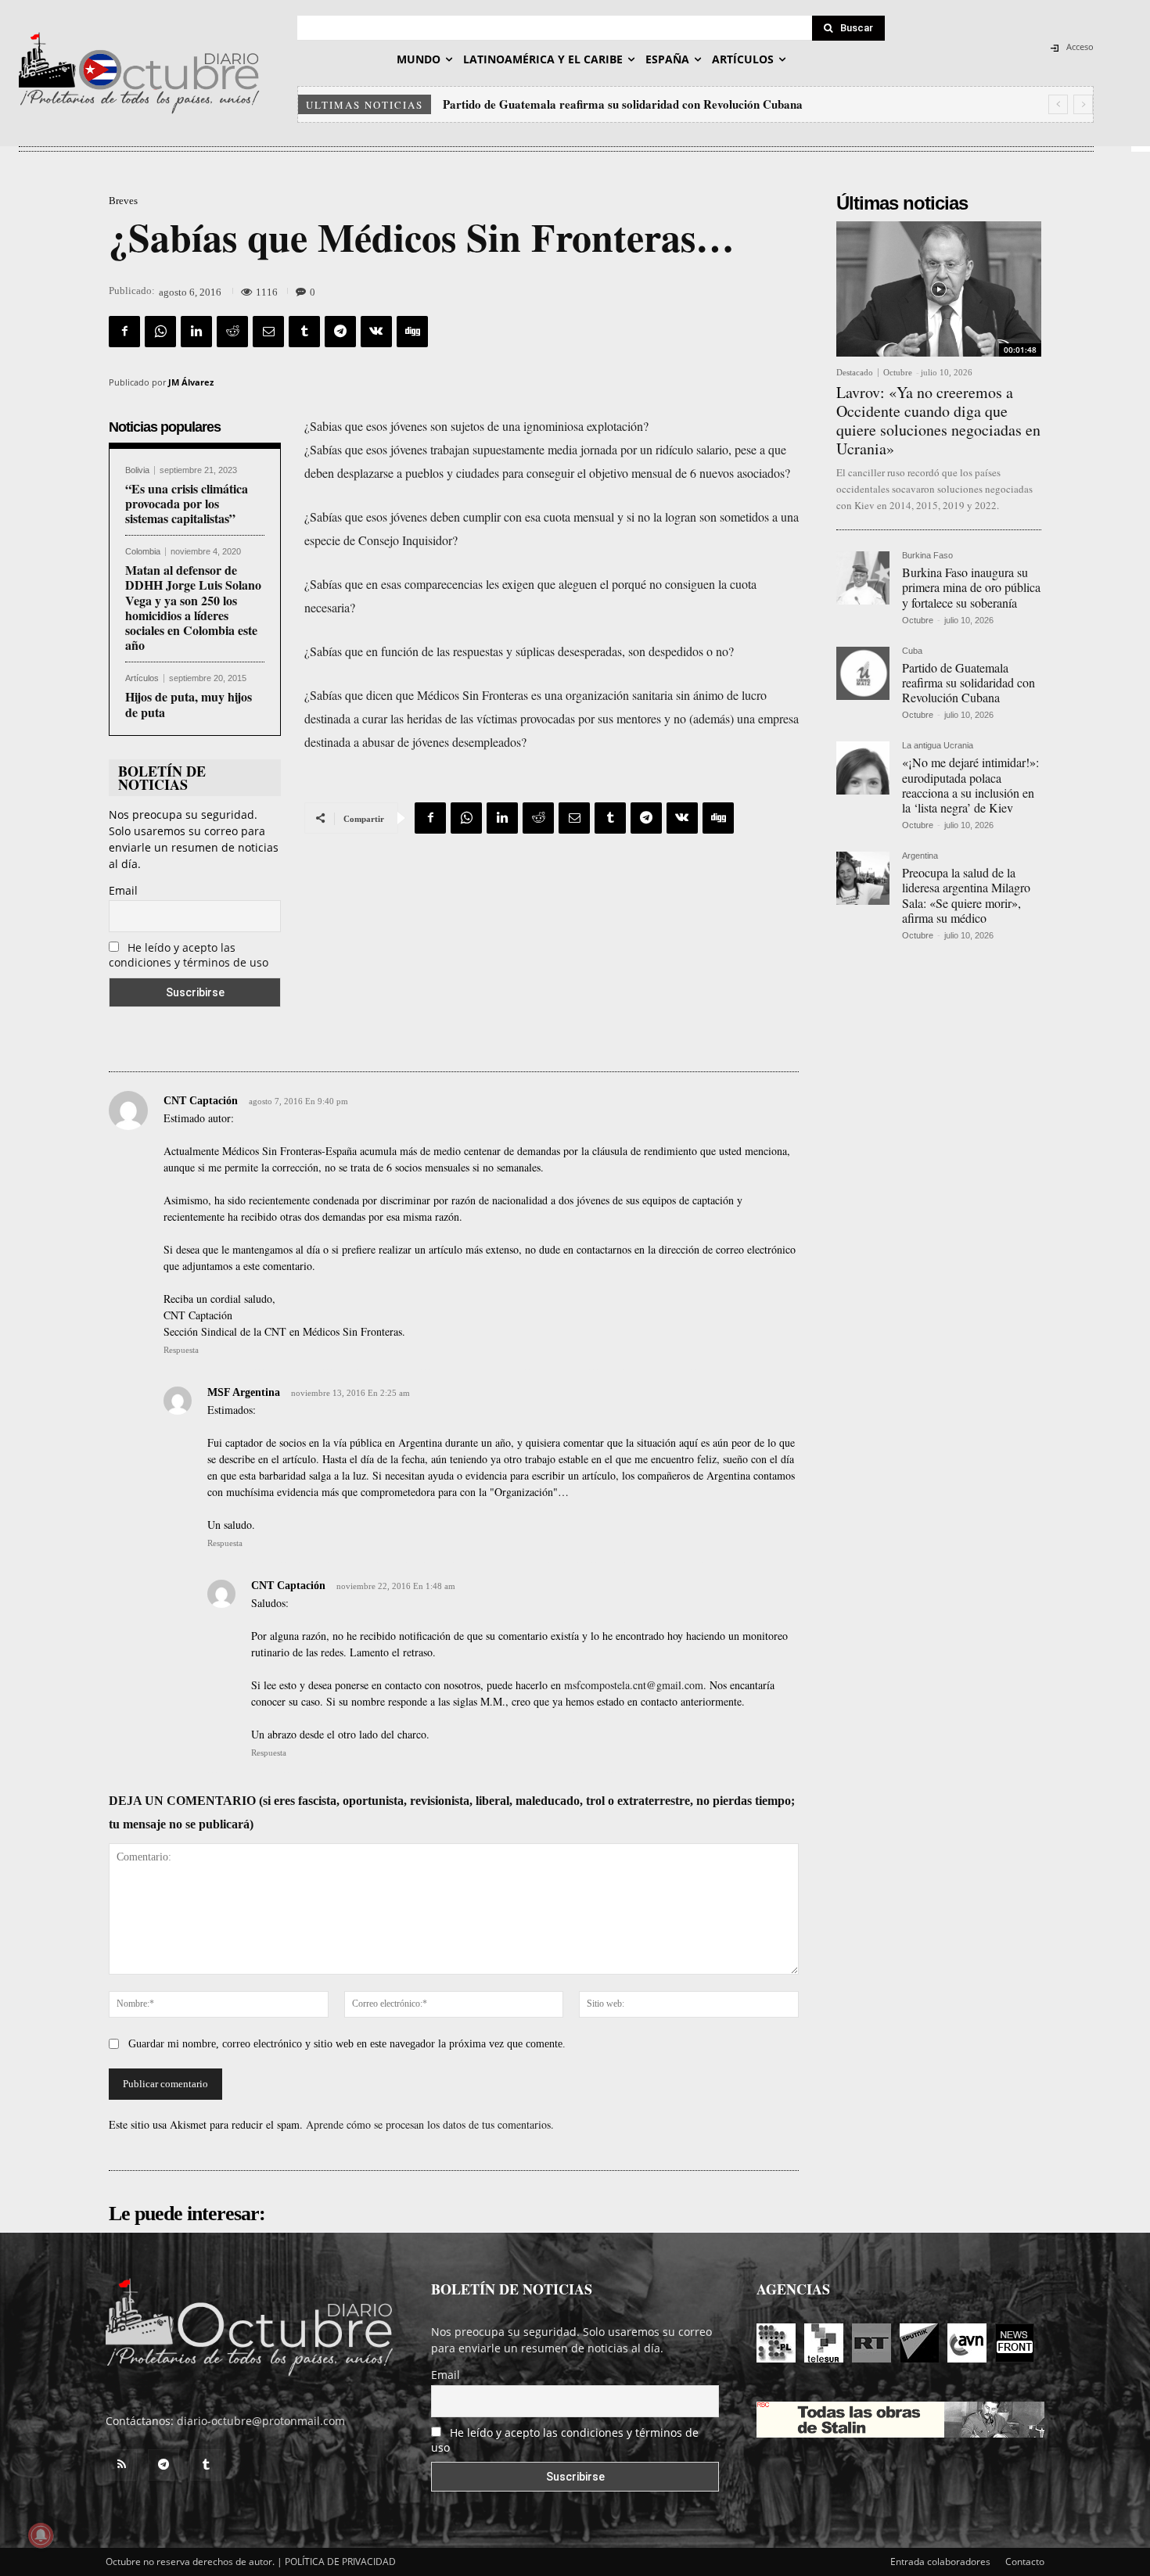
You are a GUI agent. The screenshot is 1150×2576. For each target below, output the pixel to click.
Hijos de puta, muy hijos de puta (189, 704)
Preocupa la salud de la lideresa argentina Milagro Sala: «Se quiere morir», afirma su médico (966, 895)
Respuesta (181, 1350)
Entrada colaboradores (940, 2562)
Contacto (1025, 2562)
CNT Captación (201, 1101)
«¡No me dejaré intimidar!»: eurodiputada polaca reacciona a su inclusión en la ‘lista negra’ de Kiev (698, 104)
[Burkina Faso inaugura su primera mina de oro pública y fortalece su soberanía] (863, 578)
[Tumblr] (304, 332)
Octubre (898, 372)
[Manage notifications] (41, 2535)
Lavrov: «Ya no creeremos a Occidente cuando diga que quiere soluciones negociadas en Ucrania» (938, 420)
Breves (123, 201)
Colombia (143, 552)
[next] (1083, 104)
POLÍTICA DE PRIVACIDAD (340, 2562)
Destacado (855, 373)
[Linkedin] (196, 332)
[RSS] (121, 2465)
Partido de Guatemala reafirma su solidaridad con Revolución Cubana (969, 682)
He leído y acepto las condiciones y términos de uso (189, 955)
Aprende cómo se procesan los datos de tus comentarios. (430, 2124)
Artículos (142, 678)
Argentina (920, 856)
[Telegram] (340, 332)
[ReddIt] (232, 332)
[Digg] (412, 332)
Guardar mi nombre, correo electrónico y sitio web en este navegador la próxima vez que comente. (347, 2044)
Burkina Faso (927, 556)
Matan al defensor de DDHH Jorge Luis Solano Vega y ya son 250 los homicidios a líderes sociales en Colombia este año (193, 607)
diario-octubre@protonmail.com (261, 2421)
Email (123, 890)
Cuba (912, 651)
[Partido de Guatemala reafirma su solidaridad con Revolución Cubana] (863, 673)
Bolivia (137, 470)
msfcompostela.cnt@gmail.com (634, 1685)
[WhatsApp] (160, 332)
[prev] (1058, 104)
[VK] (376, 332)
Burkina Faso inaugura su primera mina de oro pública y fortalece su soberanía (971, 587)
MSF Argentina (244, 1392)
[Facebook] (124, 332)
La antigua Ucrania (938, 746)
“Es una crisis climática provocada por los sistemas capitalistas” (187, 503)
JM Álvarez (191, 382)
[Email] (268, 332)
